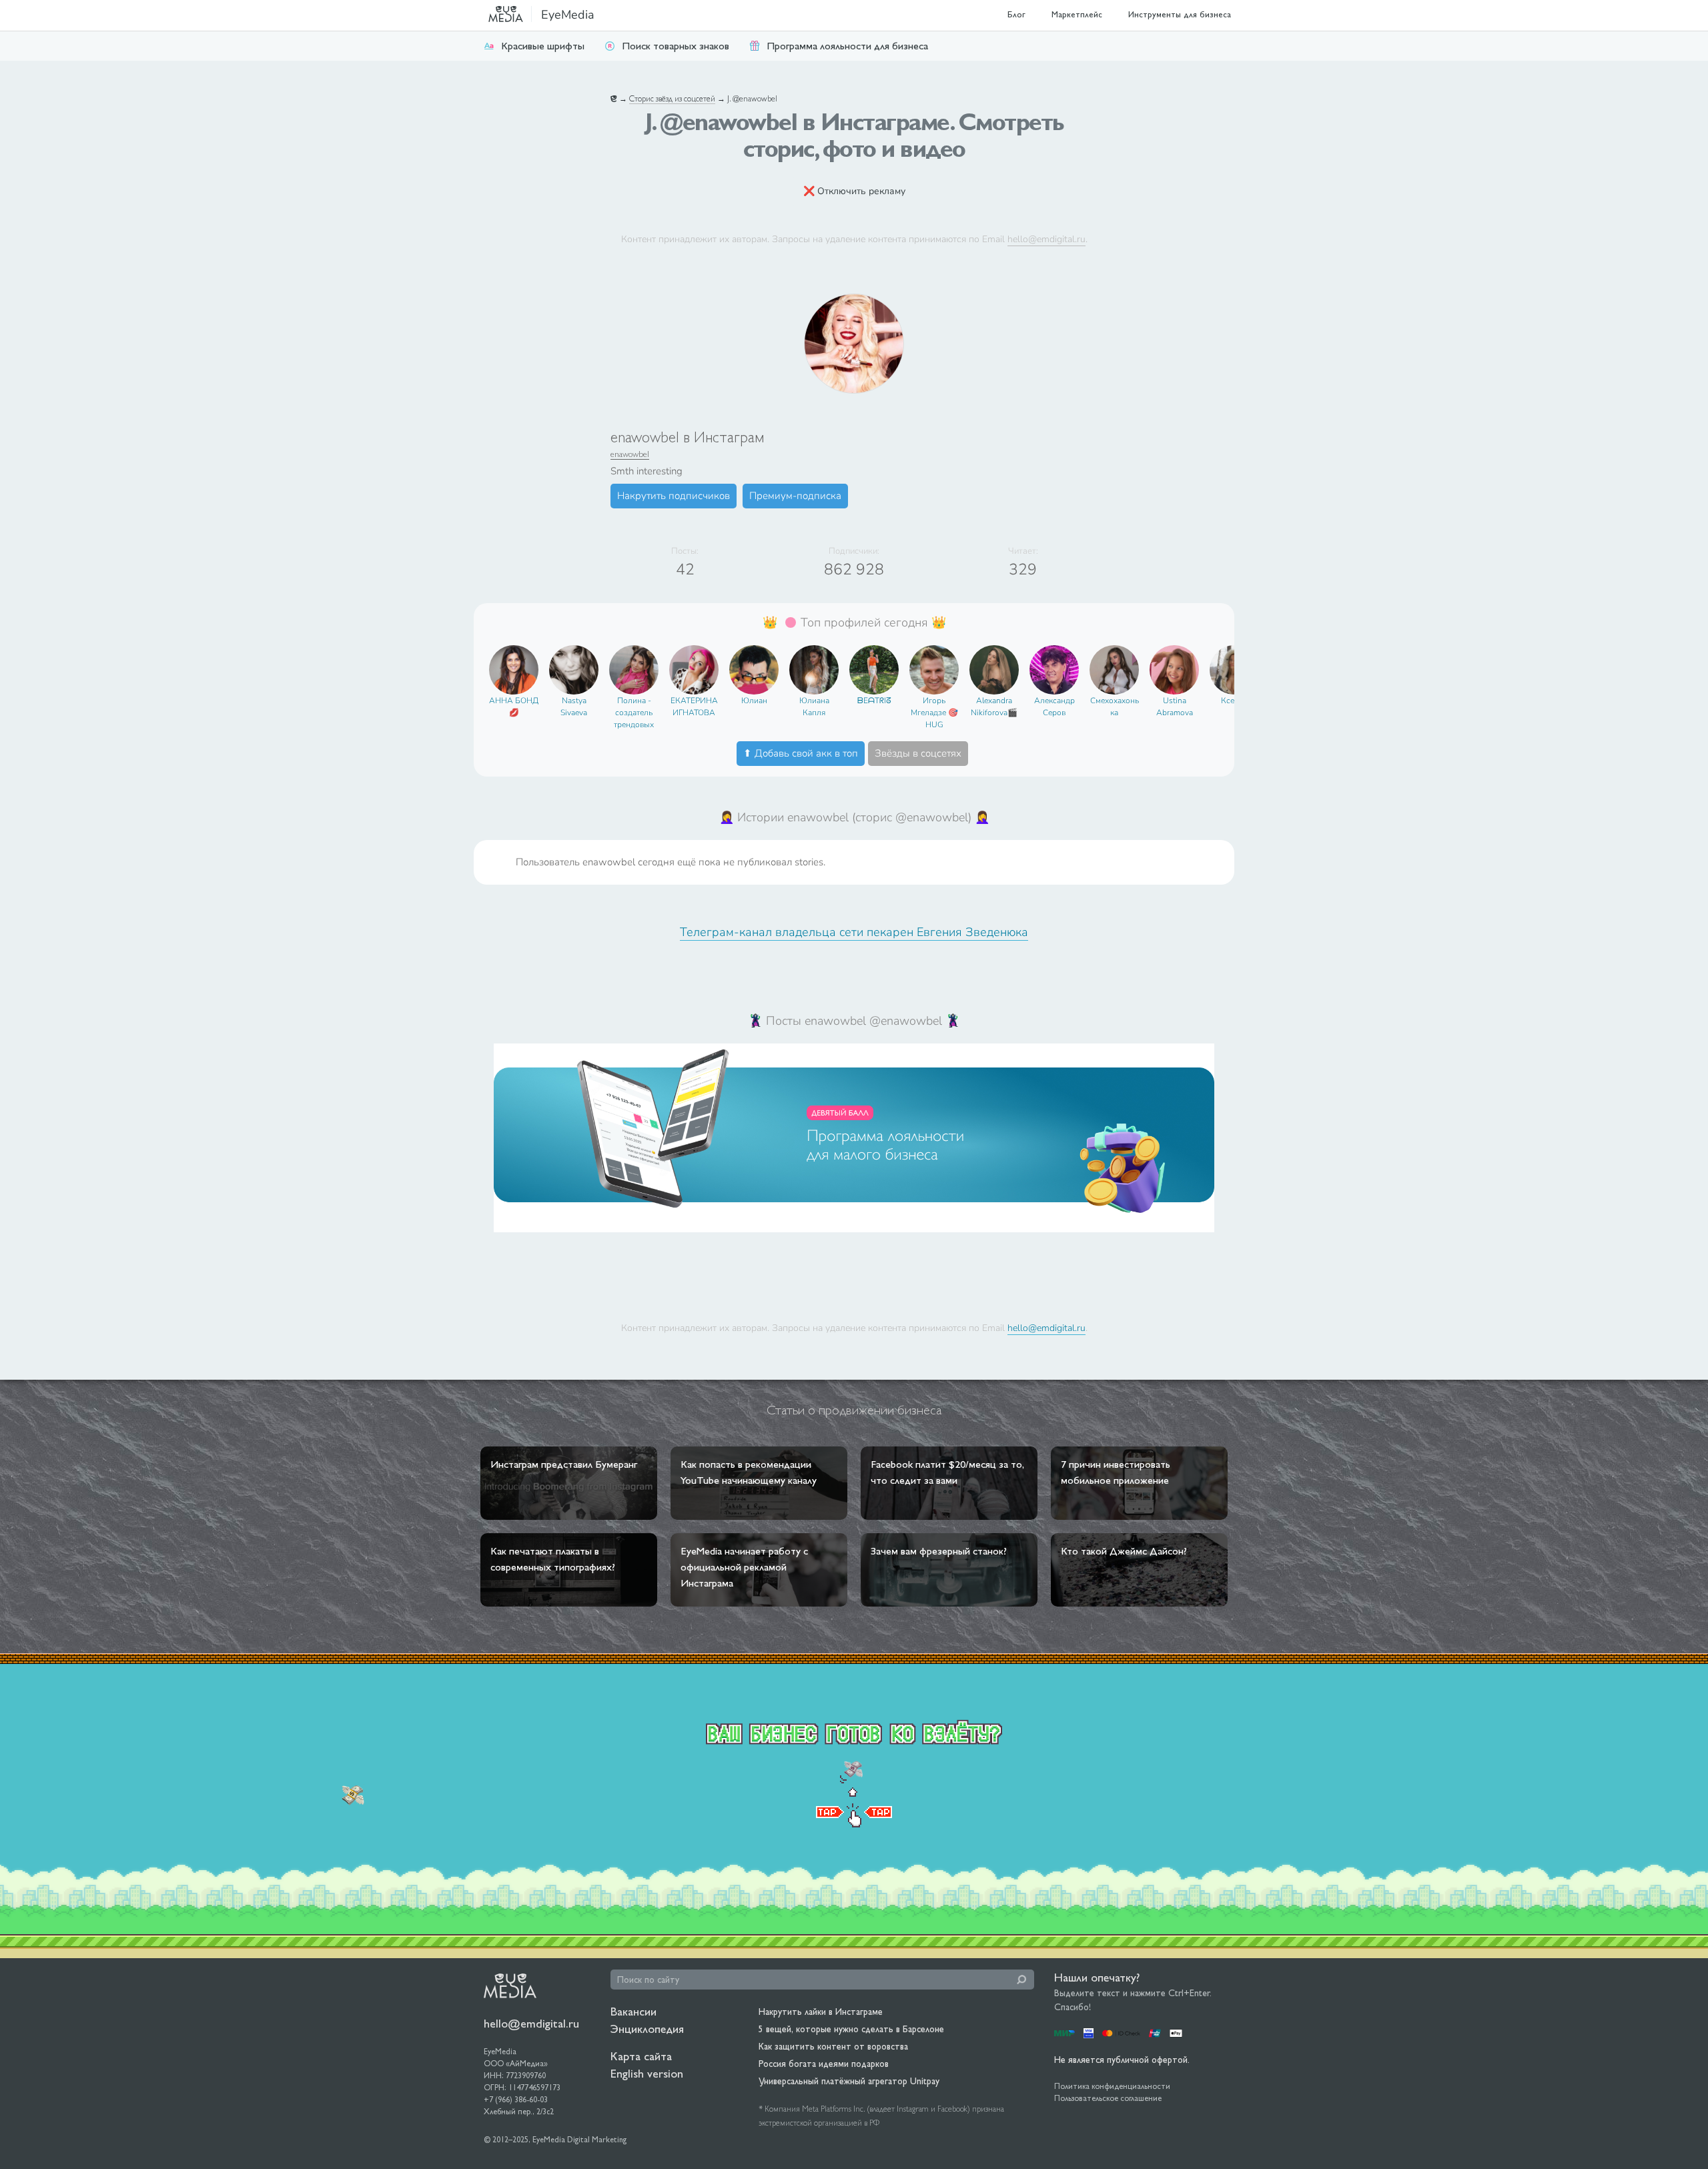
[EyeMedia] (510, 1985)
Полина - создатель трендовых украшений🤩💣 (634, 714)
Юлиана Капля (814, 707)
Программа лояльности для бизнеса (847, 46)
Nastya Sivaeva (574, 707)
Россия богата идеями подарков (824, 2064)
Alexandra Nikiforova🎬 (994, 707)
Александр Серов (1054, 707)
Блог (1016, 14)
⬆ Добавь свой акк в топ (801, 753)
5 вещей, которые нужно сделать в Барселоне (851, 2029)
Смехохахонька (1115, 707)
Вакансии (633, 2011)
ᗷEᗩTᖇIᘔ (874, 701)
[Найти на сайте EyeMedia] (1021, 1980)
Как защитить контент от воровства (833, 2046)
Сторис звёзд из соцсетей (672, 99)
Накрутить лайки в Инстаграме (821, 2012)
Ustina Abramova (1175, 707)
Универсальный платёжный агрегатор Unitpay (849, 2081)
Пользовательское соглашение (1108, 2098)
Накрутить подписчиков (674, 496)
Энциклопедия (647, 2029)
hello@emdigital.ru (1046, 239)
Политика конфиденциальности (1112, 2086)
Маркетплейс (1077, 14)
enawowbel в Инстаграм (688, 437)
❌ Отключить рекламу (854, 191)
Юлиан (754, 701)
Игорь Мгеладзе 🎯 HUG (934, 713)
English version (647, 2073)
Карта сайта (641, 2056)
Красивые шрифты (543, 46)
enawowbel (630, 454)
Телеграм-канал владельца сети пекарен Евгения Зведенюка (854, 932)
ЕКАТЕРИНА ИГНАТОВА (694, 707)
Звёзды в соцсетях (918, 753)
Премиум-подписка (795, 496)
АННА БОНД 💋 (514, 707)
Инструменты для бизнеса (1180, 14)
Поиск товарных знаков (676, 46)
